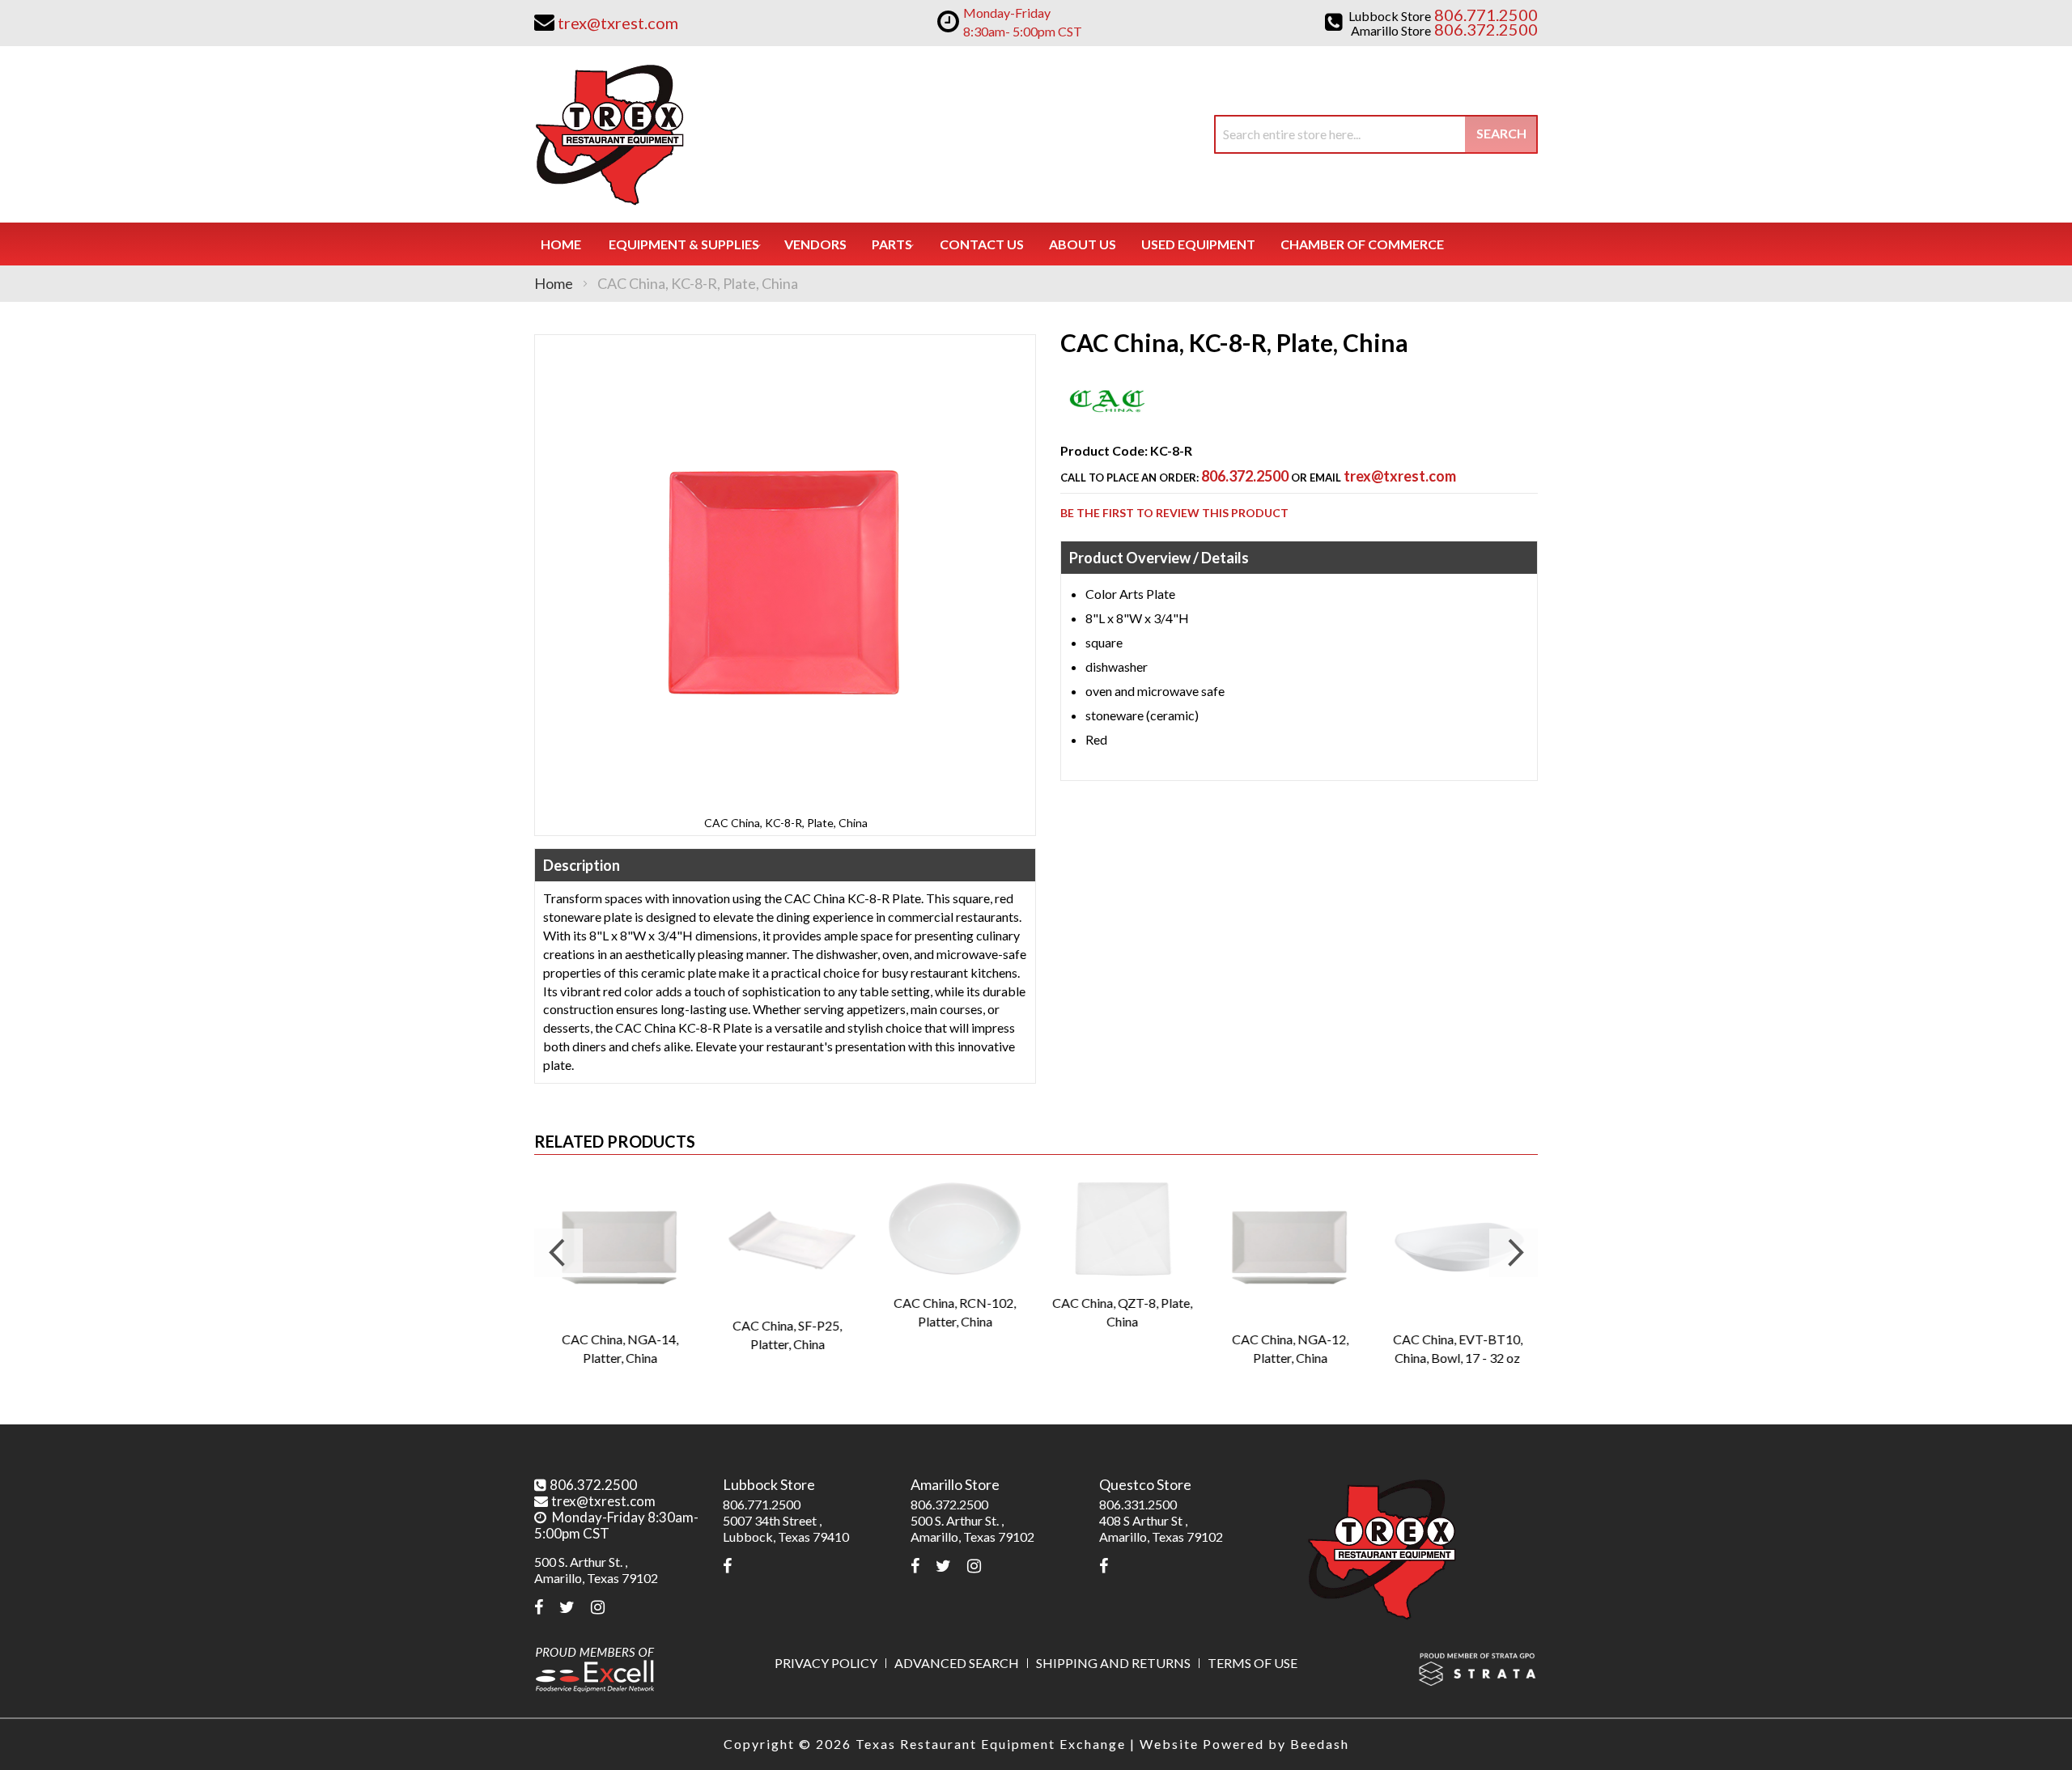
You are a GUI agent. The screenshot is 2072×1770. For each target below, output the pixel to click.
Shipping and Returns (1113, 1663)
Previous (558, 1253)
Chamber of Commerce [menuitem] (1362, 244)
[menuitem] (684, 244)
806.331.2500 (1138, 1504)
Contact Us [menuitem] (982, 244)
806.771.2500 (762, 1504)
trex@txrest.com (1400, 476)
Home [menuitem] (561, 244)
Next (1514, 1253)
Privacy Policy (826, 1663)
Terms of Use (1253, 1663)
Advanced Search (957, 1663)
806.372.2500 (1245, 476)
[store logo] (609, 134)
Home (554, 283)
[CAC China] (1107, 421)
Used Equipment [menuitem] (1198, 244)
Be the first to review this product (1174, 513)
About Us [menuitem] (1083, 244)
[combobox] (1376, 134)
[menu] (1036, 244)
